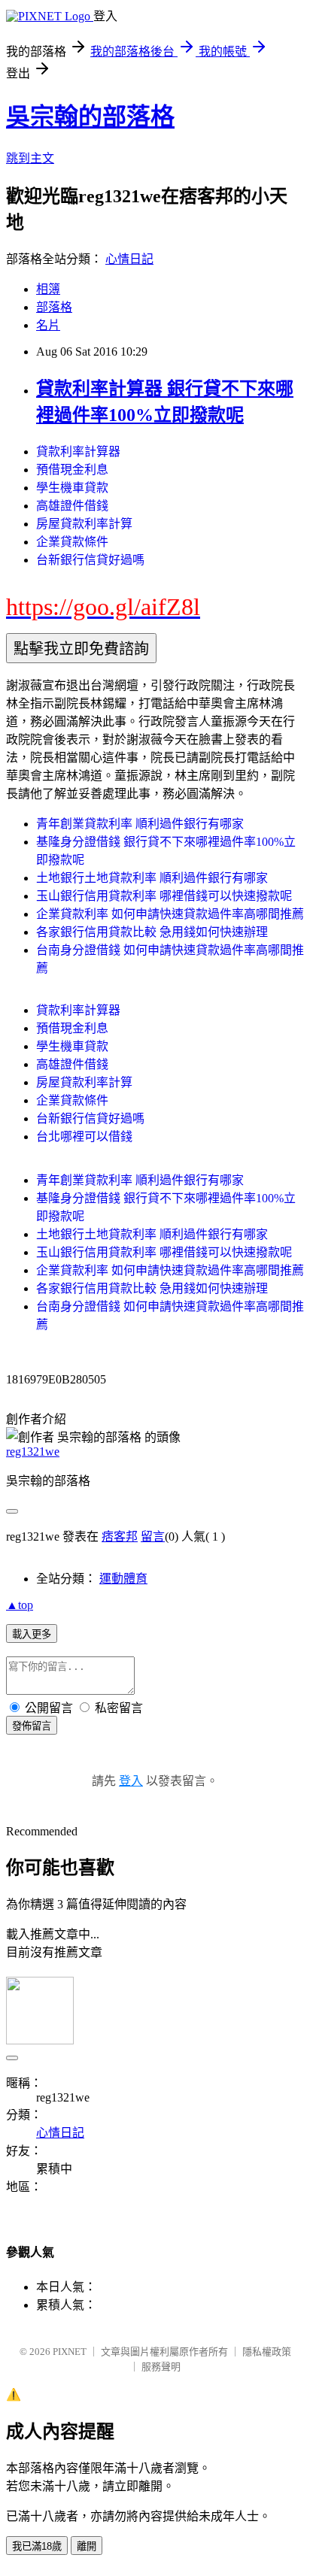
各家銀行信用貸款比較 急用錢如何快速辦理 (152, 932)
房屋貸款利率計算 (84, 524)
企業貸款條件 (72, 542)
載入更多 (32, 1634)
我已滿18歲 (37, 2546)
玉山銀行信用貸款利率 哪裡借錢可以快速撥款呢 (164, 896)
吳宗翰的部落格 (90, 117)
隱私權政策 (267, 2352)
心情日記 (129, 259)
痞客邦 (120, 1537)
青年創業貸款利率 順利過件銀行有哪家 (140, 824)
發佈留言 (32, 1726)
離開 (87, 2546)
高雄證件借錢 (72, 506)
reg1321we (33, 1452)
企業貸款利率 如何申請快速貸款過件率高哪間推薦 (170, 914)
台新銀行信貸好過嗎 (90, 560)
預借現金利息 (72, 470)
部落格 (54, 307)
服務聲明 (161, 2367)
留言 (153, 1537)
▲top (20, 1605)
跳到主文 (30, 158)
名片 (48, 325)
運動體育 (123, 1579)
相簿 (48, 289)
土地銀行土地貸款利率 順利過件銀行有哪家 (152, 878)
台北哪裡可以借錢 (84, 1136)
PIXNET (70, 2352)
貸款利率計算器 (78, 452)
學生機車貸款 (72, 488)
